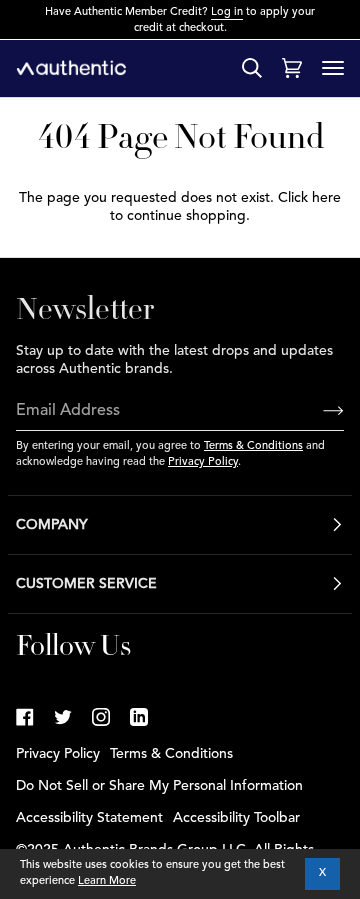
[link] (25, 717)
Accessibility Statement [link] (89, 818)
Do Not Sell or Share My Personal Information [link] (159, 786)
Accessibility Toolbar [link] (236, 818)
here (326, 198)
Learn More (107, 881)
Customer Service (86, 584)
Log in (227, 12)
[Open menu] (333, 68)
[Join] (317, 412)
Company (52, 525)
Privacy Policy (203, 462)
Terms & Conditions (253, 446)
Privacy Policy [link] (58, 754)
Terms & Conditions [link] (171, 754)
